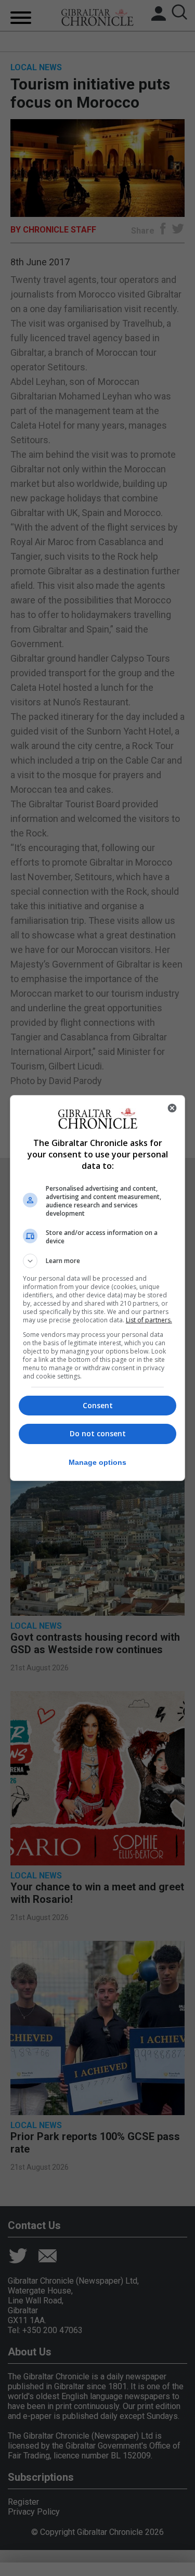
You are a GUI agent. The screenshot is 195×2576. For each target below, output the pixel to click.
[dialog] (98, 1288)
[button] (98, 1261)
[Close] (172, 1108)
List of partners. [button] (149, 1320)
